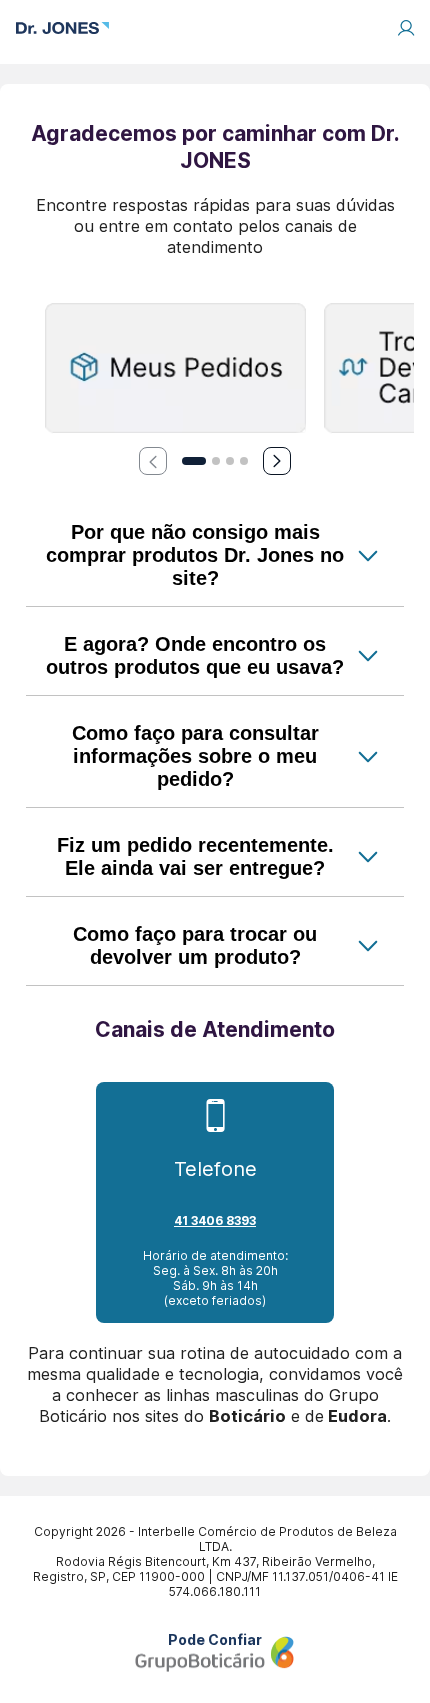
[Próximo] (277, 461)
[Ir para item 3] (230, 461)
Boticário (247, 1416)
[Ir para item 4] (244, 461)
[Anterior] (153, 461)
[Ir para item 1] (194, 461)
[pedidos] (175, 369)
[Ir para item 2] (216, 461)
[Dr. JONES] (62, 28)
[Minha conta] (406, 28)
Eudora (357, 1416)
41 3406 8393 (215, 1220)
